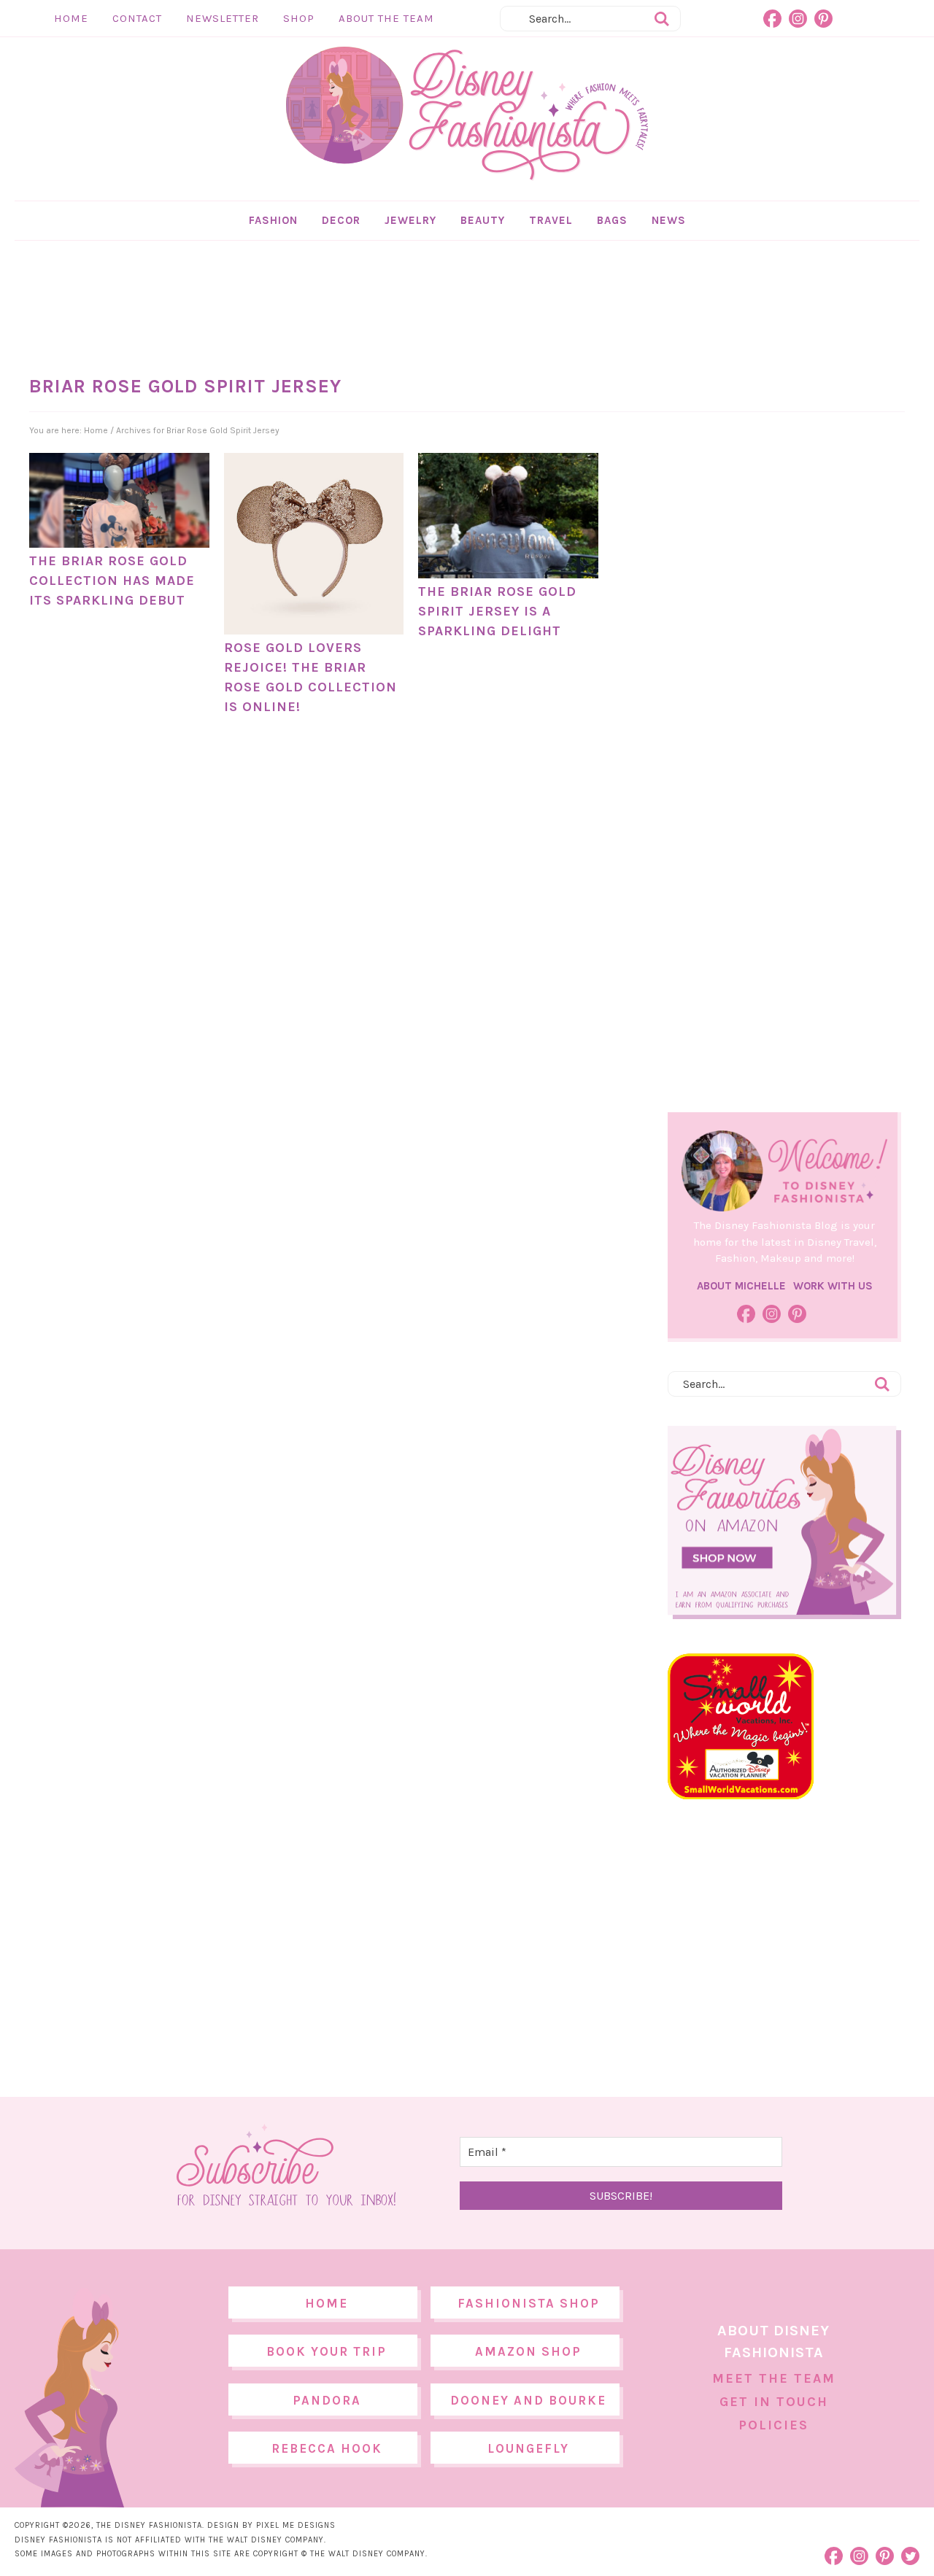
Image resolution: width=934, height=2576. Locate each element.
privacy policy (490, 1409)
